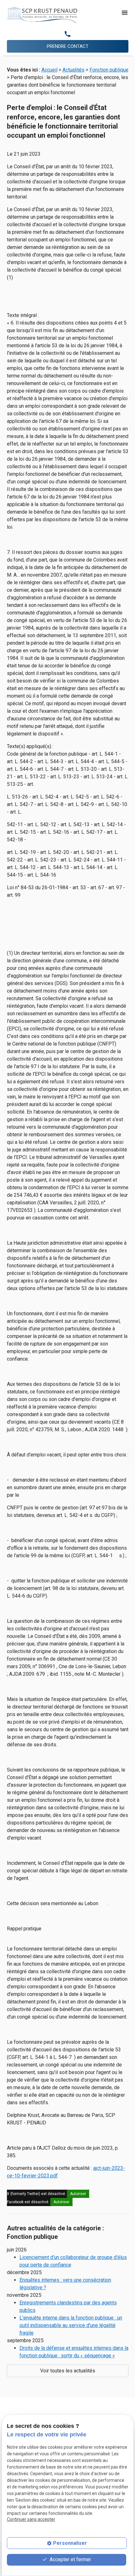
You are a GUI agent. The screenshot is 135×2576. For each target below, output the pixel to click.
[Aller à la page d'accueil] (42, 15)
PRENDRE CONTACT (68, 46)
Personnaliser (70, 2543)
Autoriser (78, 2194)
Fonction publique (109, 70)
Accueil (49, 70)
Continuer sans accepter (31, 2519)
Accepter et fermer (70, 2559)
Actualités (73, 70)
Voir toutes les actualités (68, 2371)
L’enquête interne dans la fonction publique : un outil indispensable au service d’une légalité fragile (71, 2325)
